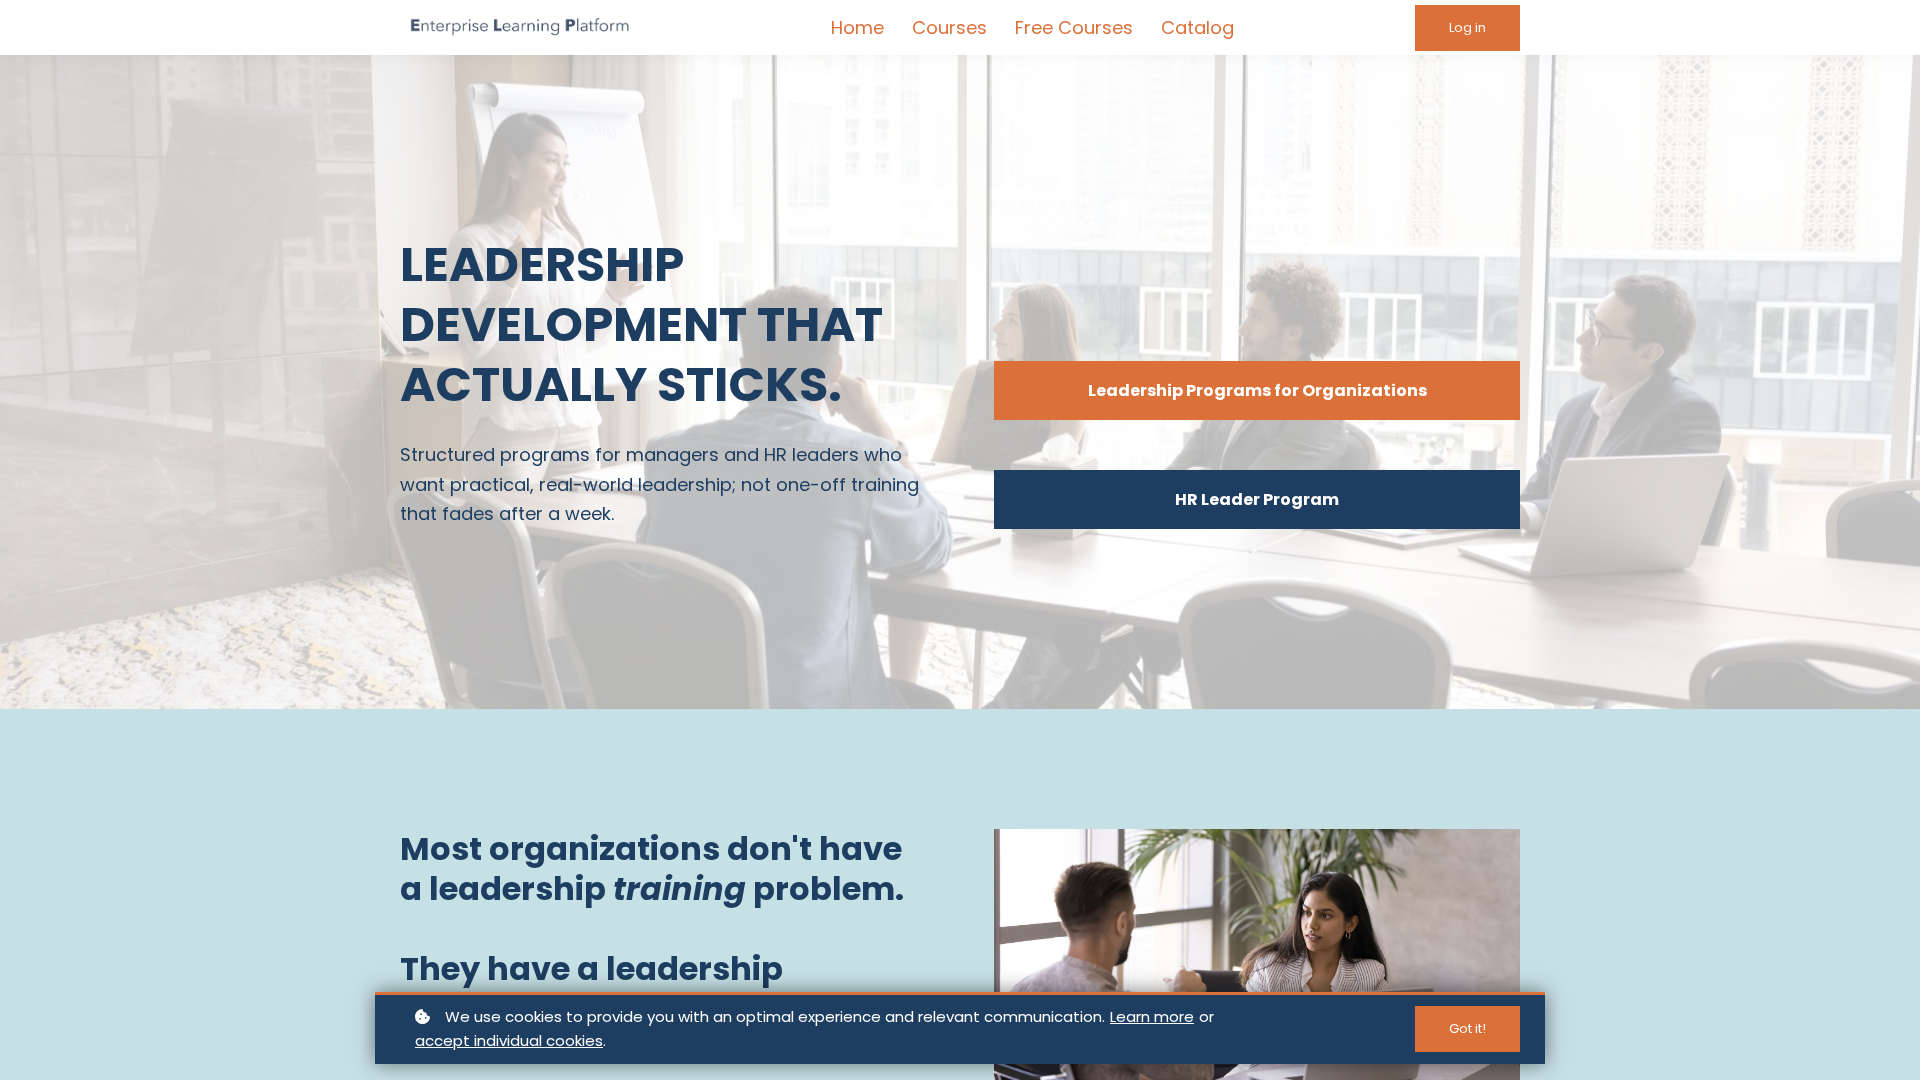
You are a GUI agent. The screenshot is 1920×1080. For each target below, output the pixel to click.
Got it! (1467, 1028)
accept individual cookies (509, 1040)
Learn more (1152, 1016)
